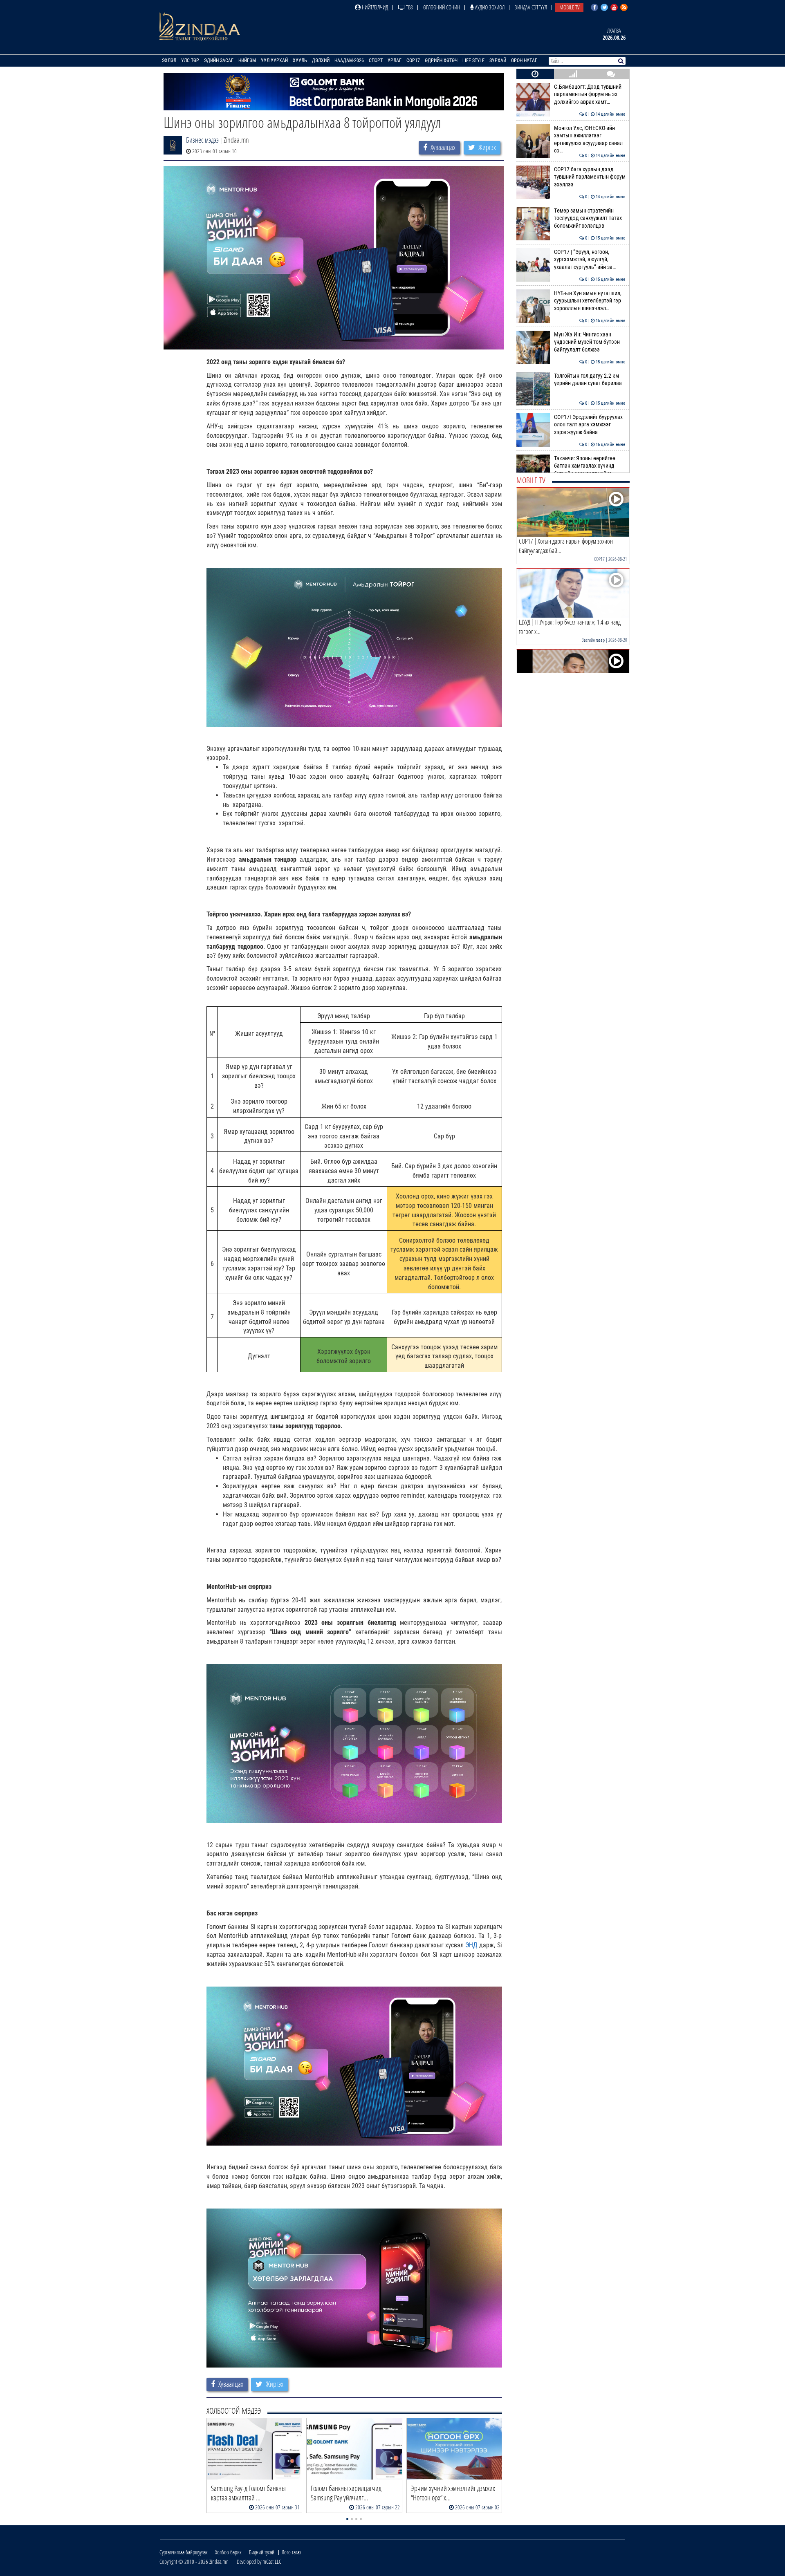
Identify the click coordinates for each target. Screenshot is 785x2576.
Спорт (376, 60)
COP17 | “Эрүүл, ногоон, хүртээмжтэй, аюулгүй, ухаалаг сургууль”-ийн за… (590, 260)
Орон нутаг (524, 60)
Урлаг (395, 60)
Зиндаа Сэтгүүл (531, 7)
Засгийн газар (593, 640)
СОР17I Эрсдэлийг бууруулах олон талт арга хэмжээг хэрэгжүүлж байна (590, 425)
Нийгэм (247, 60)
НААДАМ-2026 (349, 60)
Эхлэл (169, 60)
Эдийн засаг (219, 60)
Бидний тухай (262, 2552)
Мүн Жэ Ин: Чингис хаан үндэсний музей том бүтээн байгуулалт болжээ (590, 342)
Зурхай (498, 60)
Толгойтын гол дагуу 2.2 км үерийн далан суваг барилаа (590, 380)
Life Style (473, 60)
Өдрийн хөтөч (441, 60)
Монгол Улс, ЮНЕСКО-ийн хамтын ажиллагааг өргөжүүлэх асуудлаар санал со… (590, 139)
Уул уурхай (274, 60)
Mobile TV (569, 7)
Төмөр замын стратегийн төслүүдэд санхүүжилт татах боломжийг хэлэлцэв (590, 218)
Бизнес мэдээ (202, 140)
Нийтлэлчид (374, 7)
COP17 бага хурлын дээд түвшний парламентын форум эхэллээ (590, 177)
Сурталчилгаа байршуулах (184, 2552)
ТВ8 (409, 7)
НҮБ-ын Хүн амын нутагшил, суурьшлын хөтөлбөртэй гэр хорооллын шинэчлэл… (590, 301)
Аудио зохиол (489, 7)
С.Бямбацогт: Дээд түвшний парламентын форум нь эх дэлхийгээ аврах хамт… (590, 94)
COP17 (413, 60)
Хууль (300, 60)
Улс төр (190, 60)
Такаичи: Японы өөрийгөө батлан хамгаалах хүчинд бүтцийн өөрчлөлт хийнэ (590, 466)
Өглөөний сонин (442, 7)
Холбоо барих (228, 2552)
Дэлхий (321, 60)
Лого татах (292, 2552)
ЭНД (471, 1945)
